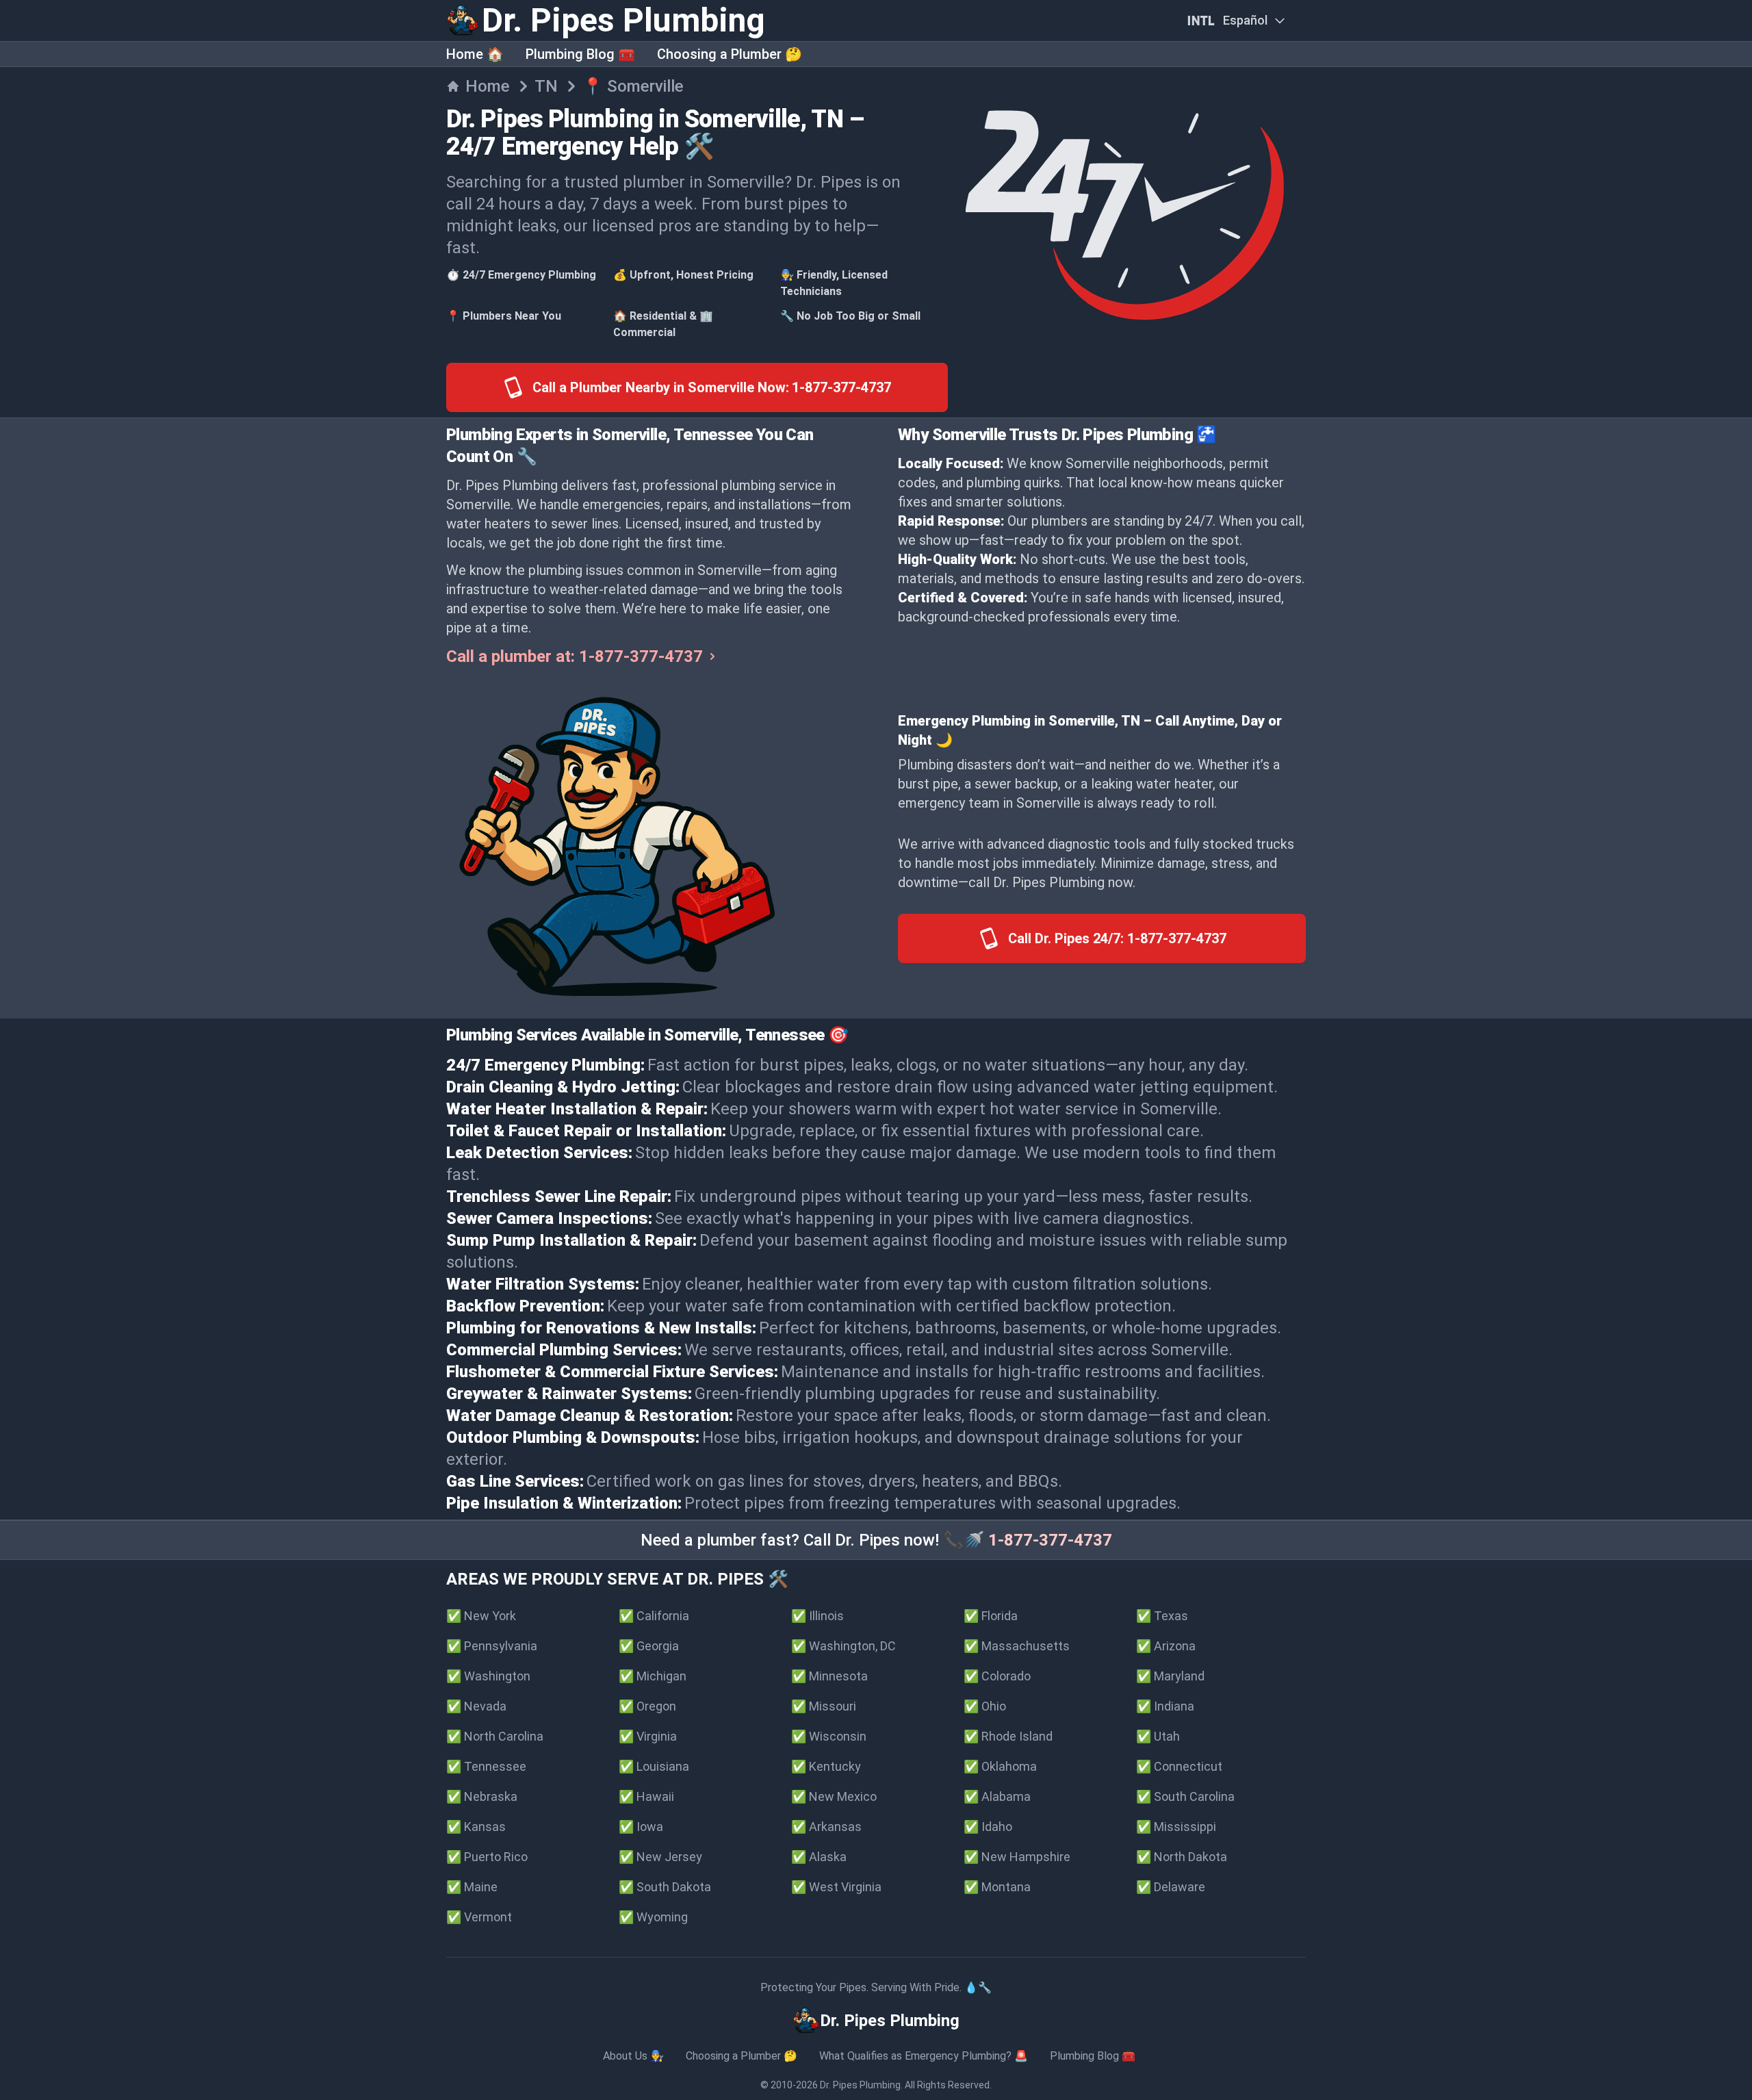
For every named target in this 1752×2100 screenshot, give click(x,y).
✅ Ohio (985, 1706)
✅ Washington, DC (843, 1646)
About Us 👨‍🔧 (633, 2056)
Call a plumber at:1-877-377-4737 (575, 656)
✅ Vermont (479, 1917)
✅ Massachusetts (1017, 1646)
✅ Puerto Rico (487, 1857)
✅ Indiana (1165, 1706)
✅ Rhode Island (1008, 1736)
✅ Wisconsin (829, 1736)
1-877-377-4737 (1050, 1540)
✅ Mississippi (1176, 1827)
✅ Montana (997, 1887)
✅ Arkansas (826, 1827)
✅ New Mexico (834, 1796)
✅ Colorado (997, 1676)
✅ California (654, 1616)
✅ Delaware (1171, 1887)
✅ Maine (472, 1887)
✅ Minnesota (829, 1676)
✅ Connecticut (1179, 1766)
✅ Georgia (649, 1646)
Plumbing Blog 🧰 (580, 54)
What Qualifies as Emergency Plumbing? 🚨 (924, 2056)
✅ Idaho (988, 1827)
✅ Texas (1162, 1616)
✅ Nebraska (482, 1796)
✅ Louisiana (654, 1766)
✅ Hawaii (646, 1796)
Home (488, 86)
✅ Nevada (476, 1706)
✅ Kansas (476, 1827)
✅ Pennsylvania (492, 1646)
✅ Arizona (1166, 1646)
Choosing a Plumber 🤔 (730, 54)
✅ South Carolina (1185, 1796)
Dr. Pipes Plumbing (860, 2085)
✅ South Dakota (665, 1887)
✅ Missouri (824, 1706)
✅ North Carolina (495, 1736)
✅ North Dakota (1182, 1857)
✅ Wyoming (653, 1917)
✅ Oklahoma (1000, 1766)
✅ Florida (991, 1616)
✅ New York (481, 1616)
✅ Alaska (819, 1857)
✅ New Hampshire (1017, 1857)
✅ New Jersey (660, 1857)
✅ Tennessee (486, 1766)
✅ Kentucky (826, 1766)
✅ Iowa (641, 1827)
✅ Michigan (653, 1676)
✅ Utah (1158, 1736)
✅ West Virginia (836, 1887)
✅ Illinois (817, 1616)
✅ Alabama (997, 1796)
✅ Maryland (1170, 1676)
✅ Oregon (647, 1706)
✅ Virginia (648, 1736)
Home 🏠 (475, 54)
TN (546, 86)
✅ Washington (488, 1676)
